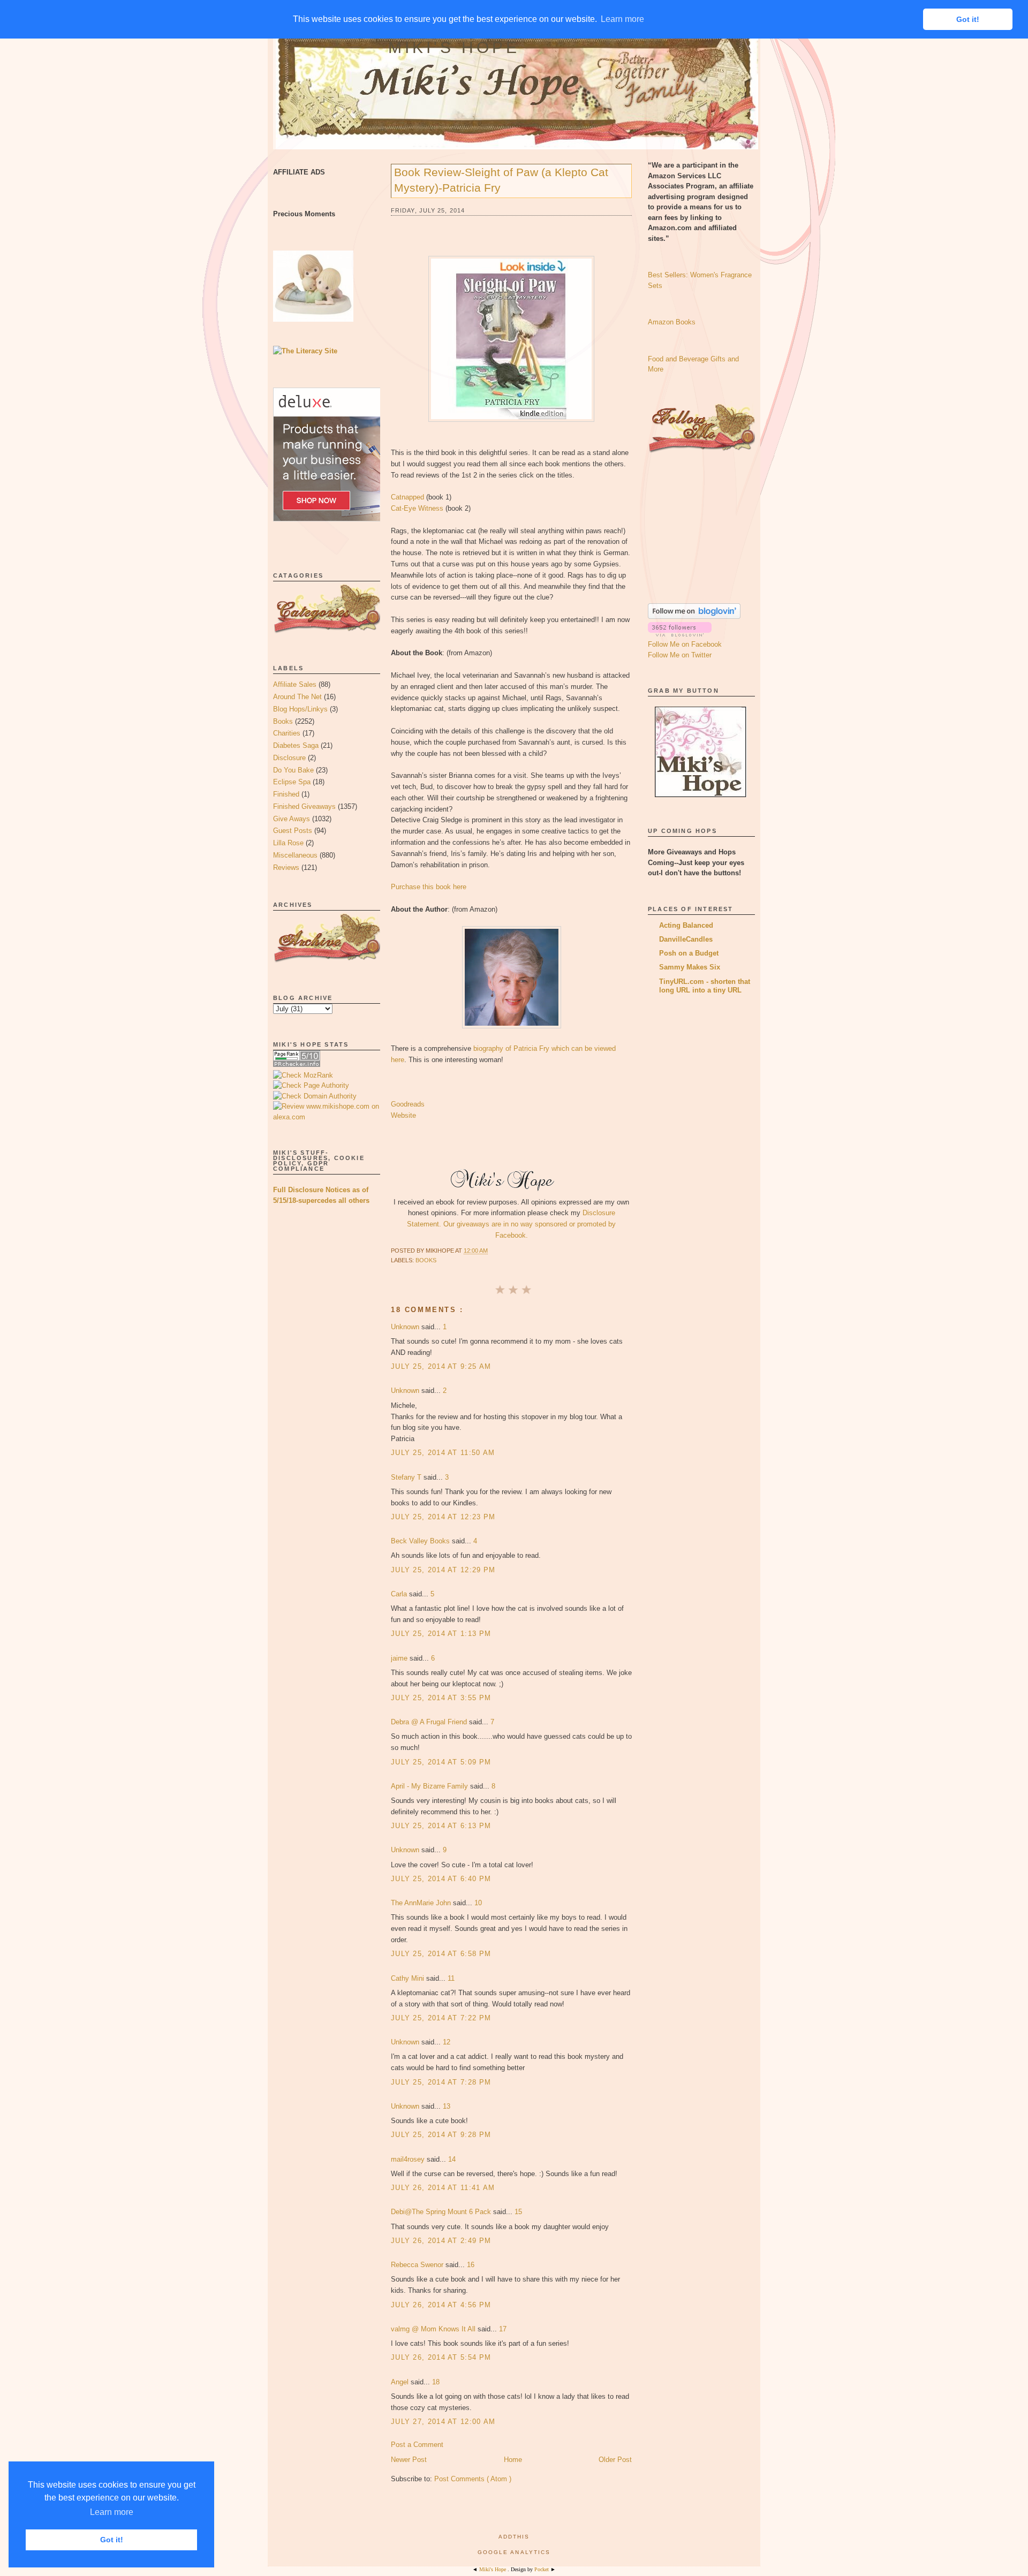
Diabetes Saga (296, 745)
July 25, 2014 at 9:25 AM (441, 1366)
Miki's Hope (454, 47)
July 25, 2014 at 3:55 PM (441, 1698)
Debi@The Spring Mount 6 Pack (442, 2212)
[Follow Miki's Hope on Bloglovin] (694, 616)
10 (478, 1903)
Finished (286, 794)
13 (447, 2106)
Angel (401, 2382)
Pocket (542, 2569)
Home (513, 2460)
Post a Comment (417, 2445)
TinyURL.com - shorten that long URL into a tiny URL (705, 986)
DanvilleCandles (686, 939)
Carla (400, 1594)
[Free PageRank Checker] (297, 1065)
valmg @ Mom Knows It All (434, 2329)
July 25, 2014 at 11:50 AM (443, 1453)
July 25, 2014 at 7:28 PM (441, 2082)
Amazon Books (672, 322)
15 (518, 2212)
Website (403, 1115)
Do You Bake (293, 770)
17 (503, 2329)
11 (451, 1978)
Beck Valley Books (421, 1541)
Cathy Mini (409, 1978)
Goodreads (408, 1104)
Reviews (286, 867)
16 (471, 2265)
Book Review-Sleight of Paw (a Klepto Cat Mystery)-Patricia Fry (501, 180)
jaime (400, 1658)
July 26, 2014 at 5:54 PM (441, 2357)
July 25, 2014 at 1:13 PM (441, 1634)
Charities (287, 733)
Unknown (406, 1327)
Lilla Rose (288, 843)
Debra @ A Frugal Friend (430, 1722)
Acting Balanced (686, 925)
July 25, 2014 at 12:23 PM (443, 1517)
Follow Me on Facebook (685, 644)
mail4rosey (409, 2159)
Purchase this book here (429, 887)
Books (283, 721)
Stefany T (407, 1477)
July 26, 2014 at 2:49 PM (441, 2241)
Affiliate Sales (295, 684)
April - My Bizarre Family (430, 1786)
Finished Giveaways (304, 806)
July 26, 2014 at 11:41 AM (443, 2188)
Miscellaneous (295, 855)
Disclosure (289, 758)
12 (447, 2042)
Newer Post (409, 2460)
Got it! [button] (112, 2540)
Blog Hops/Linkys (300, 709)
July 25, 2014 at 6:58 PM (441, 1954)
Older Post (615, 2460)
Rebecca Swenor (418, 2265)
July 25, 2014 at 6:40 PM (441, 1879)
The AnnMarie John (422, 1903)
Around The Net (297, 697)
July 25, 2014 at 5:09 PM (441, 1762)
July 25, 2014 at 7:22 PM (441, 2018)
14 (452, 2159)
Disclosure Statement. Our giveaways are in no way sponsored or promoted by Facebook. (511, 1224)
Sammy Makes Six (690, 967)
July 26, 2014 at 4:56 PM (441, 2305)
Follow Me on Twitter (680, 655)
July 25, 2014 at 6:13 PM (441, 1826)
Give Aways (292, 819)
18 (436, 2382)
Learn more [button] (112, 2512)
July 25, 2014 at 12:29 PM (443, 1570)
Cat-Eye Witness (417, 508)
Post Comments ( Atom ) (473, 2479)
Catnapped (407, 497)
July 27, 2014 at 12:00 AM (443, 2422)
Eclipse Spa (292, 782)
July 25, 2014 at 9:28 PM (441, 2135)
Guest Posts (293, 831)
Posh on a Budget (689, 953)
